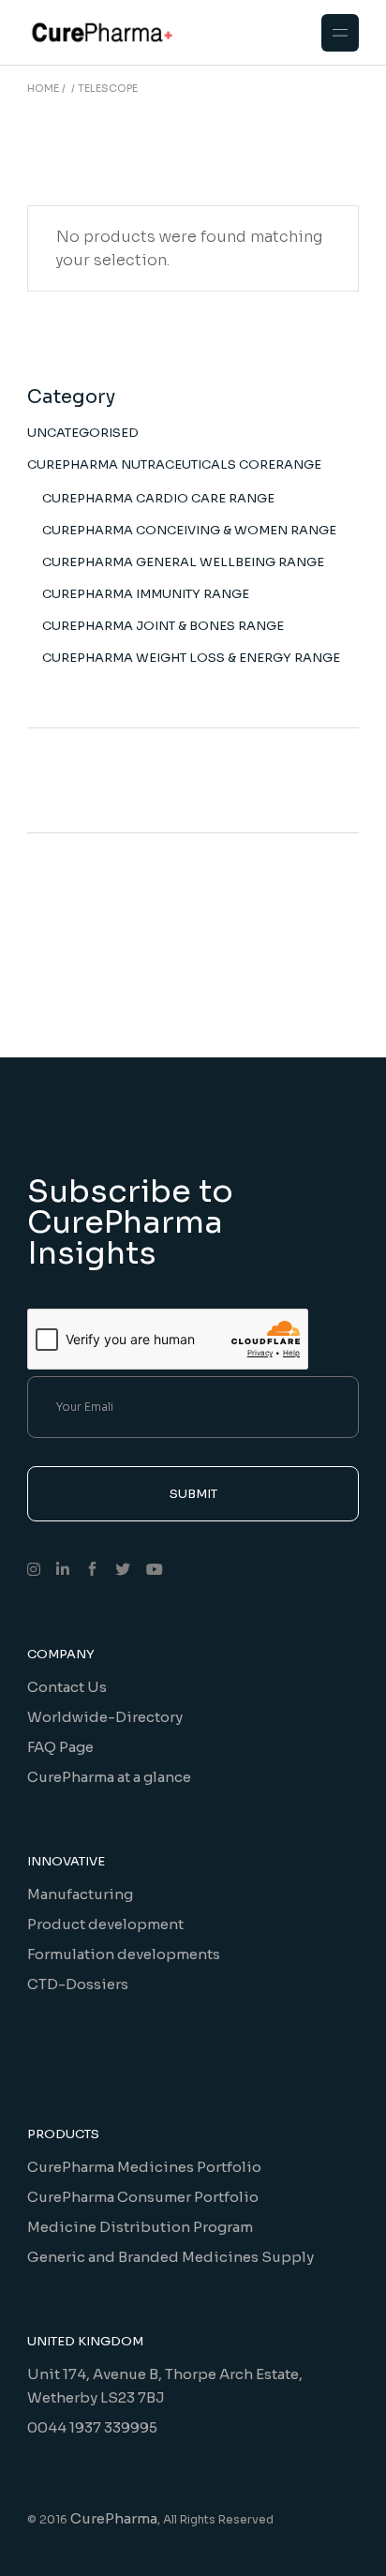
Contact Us (67, 1687)
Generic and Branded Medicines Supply (171, 2257)
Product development (105, 1924)
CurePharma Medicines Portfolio (144, 2167)
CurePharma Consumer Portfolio (143, 2197)
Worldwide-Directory (105, 1717)
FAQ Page (60, 1747)
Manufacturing (80, 1894)
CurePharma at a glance (109, 1777)
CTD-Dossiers (78, 1984)
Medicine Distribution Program (140, 2227)
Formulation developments (124, 1954)
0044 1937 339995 (92, 2427)
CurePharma (114, 2518)
